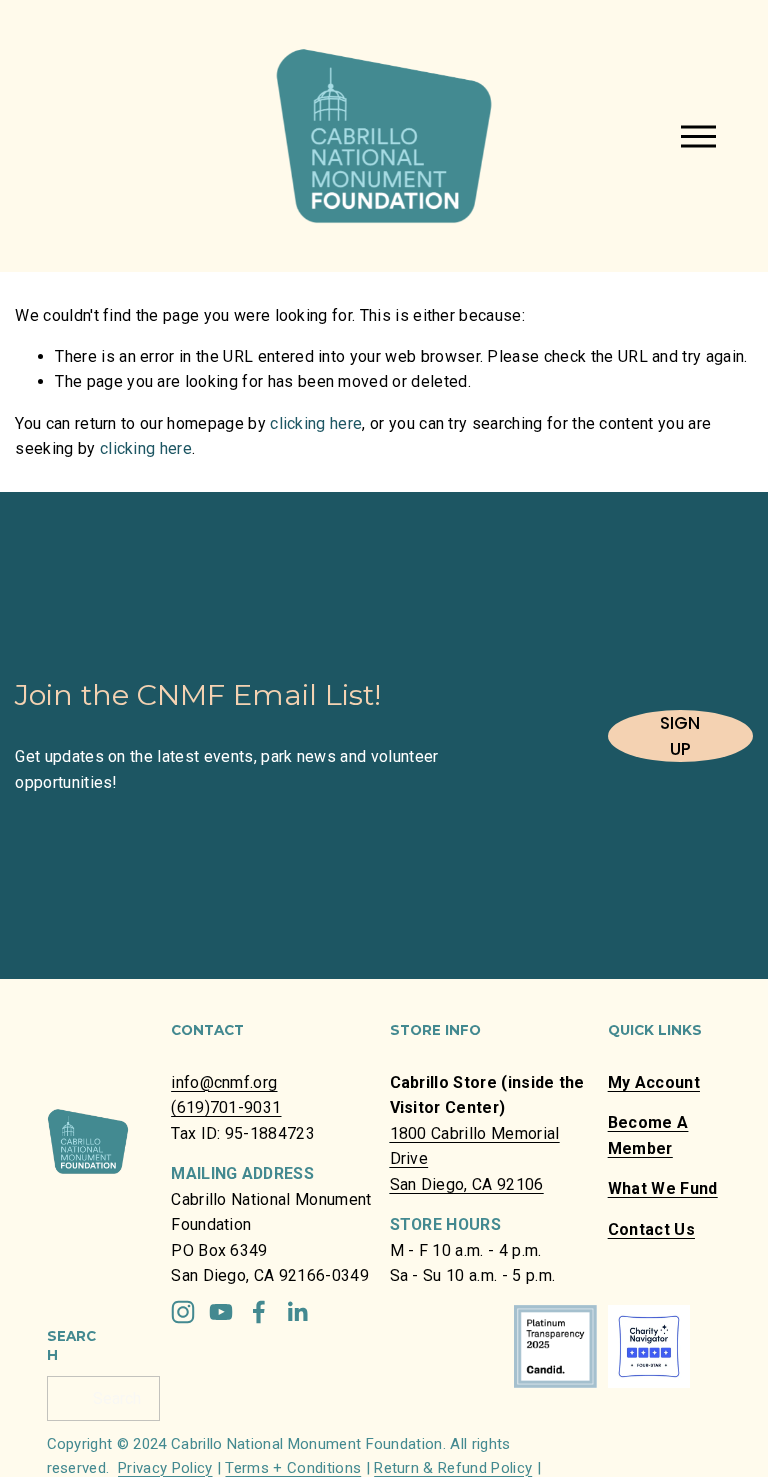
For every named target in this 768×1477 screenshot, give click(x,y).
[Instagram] (183, 1312)
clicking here (316, 423)
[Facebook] (259, 1312)
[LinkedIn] (297, 1312)
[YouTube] (221, 1312)
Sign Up (680, 736)
